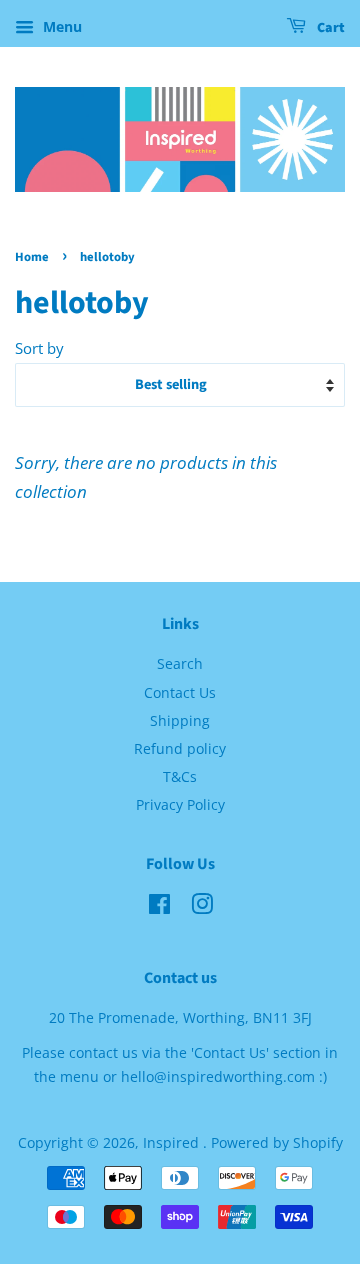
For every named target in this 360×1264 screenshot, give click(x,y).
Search (180, 663)
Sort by (39, 348)
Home (32, 257)
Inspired (173, 1142)
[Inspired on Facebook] (159, 907)
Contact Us (180, 692)
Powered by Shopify (277, 1142)
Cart (329, 28)
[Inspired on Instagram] (202, 907)
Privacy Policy (180, 804)
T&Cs (180, 776)
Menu (60, 26)
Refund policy (180, 748)
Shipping (180, 720)
